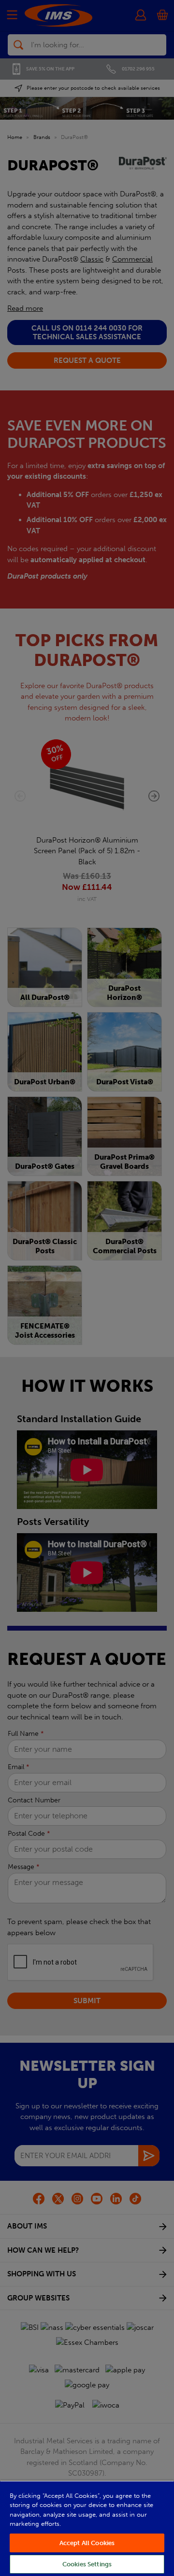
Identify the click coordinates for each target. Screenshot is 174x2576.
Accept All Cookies (87, 2543)
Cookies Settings (87, 2564)
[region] (87, 2528)
